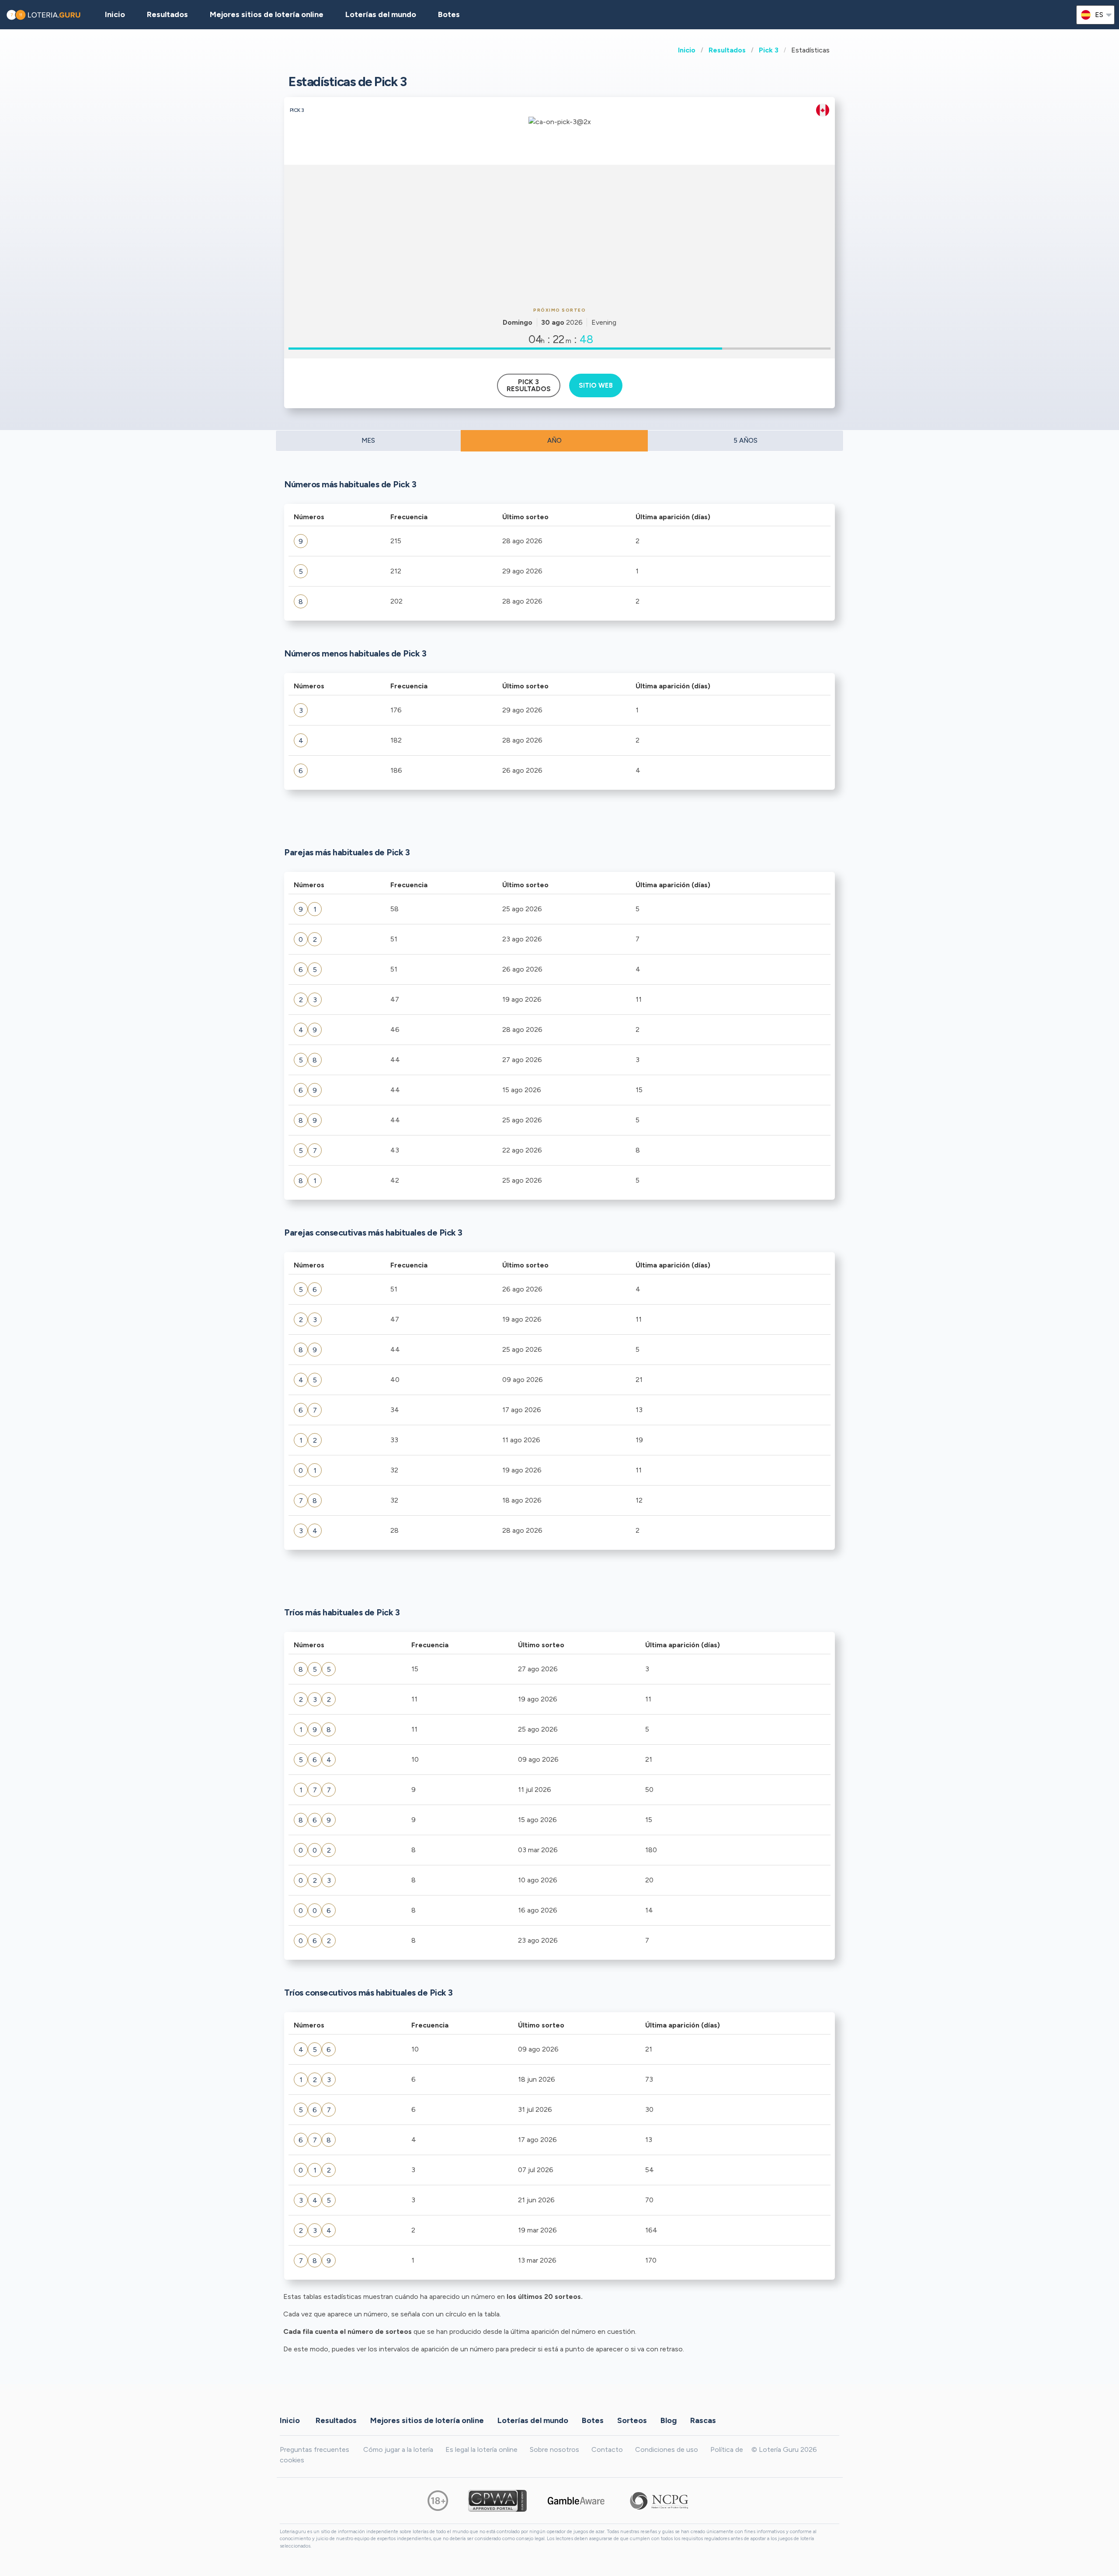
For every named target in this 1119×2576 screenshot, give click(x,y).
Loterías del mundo (381, 14)
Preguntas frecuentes (315, 2449)
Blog (669, 2420)
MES (368, 441)
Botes (449, 14)
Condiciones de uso (667, 2449)
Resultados (727, 50)
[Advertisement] (559, 235)
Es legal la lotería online (481, 2449)
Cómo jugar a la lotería (398, 2449)
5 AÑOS (745, 441)
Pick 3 (769, 50)
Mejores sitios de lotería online (267, 14)
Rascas (703, 2420)
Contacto (607, 2449)
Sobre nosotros (554, 2449)
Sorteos (632, 2420)
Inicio (687, 50)
